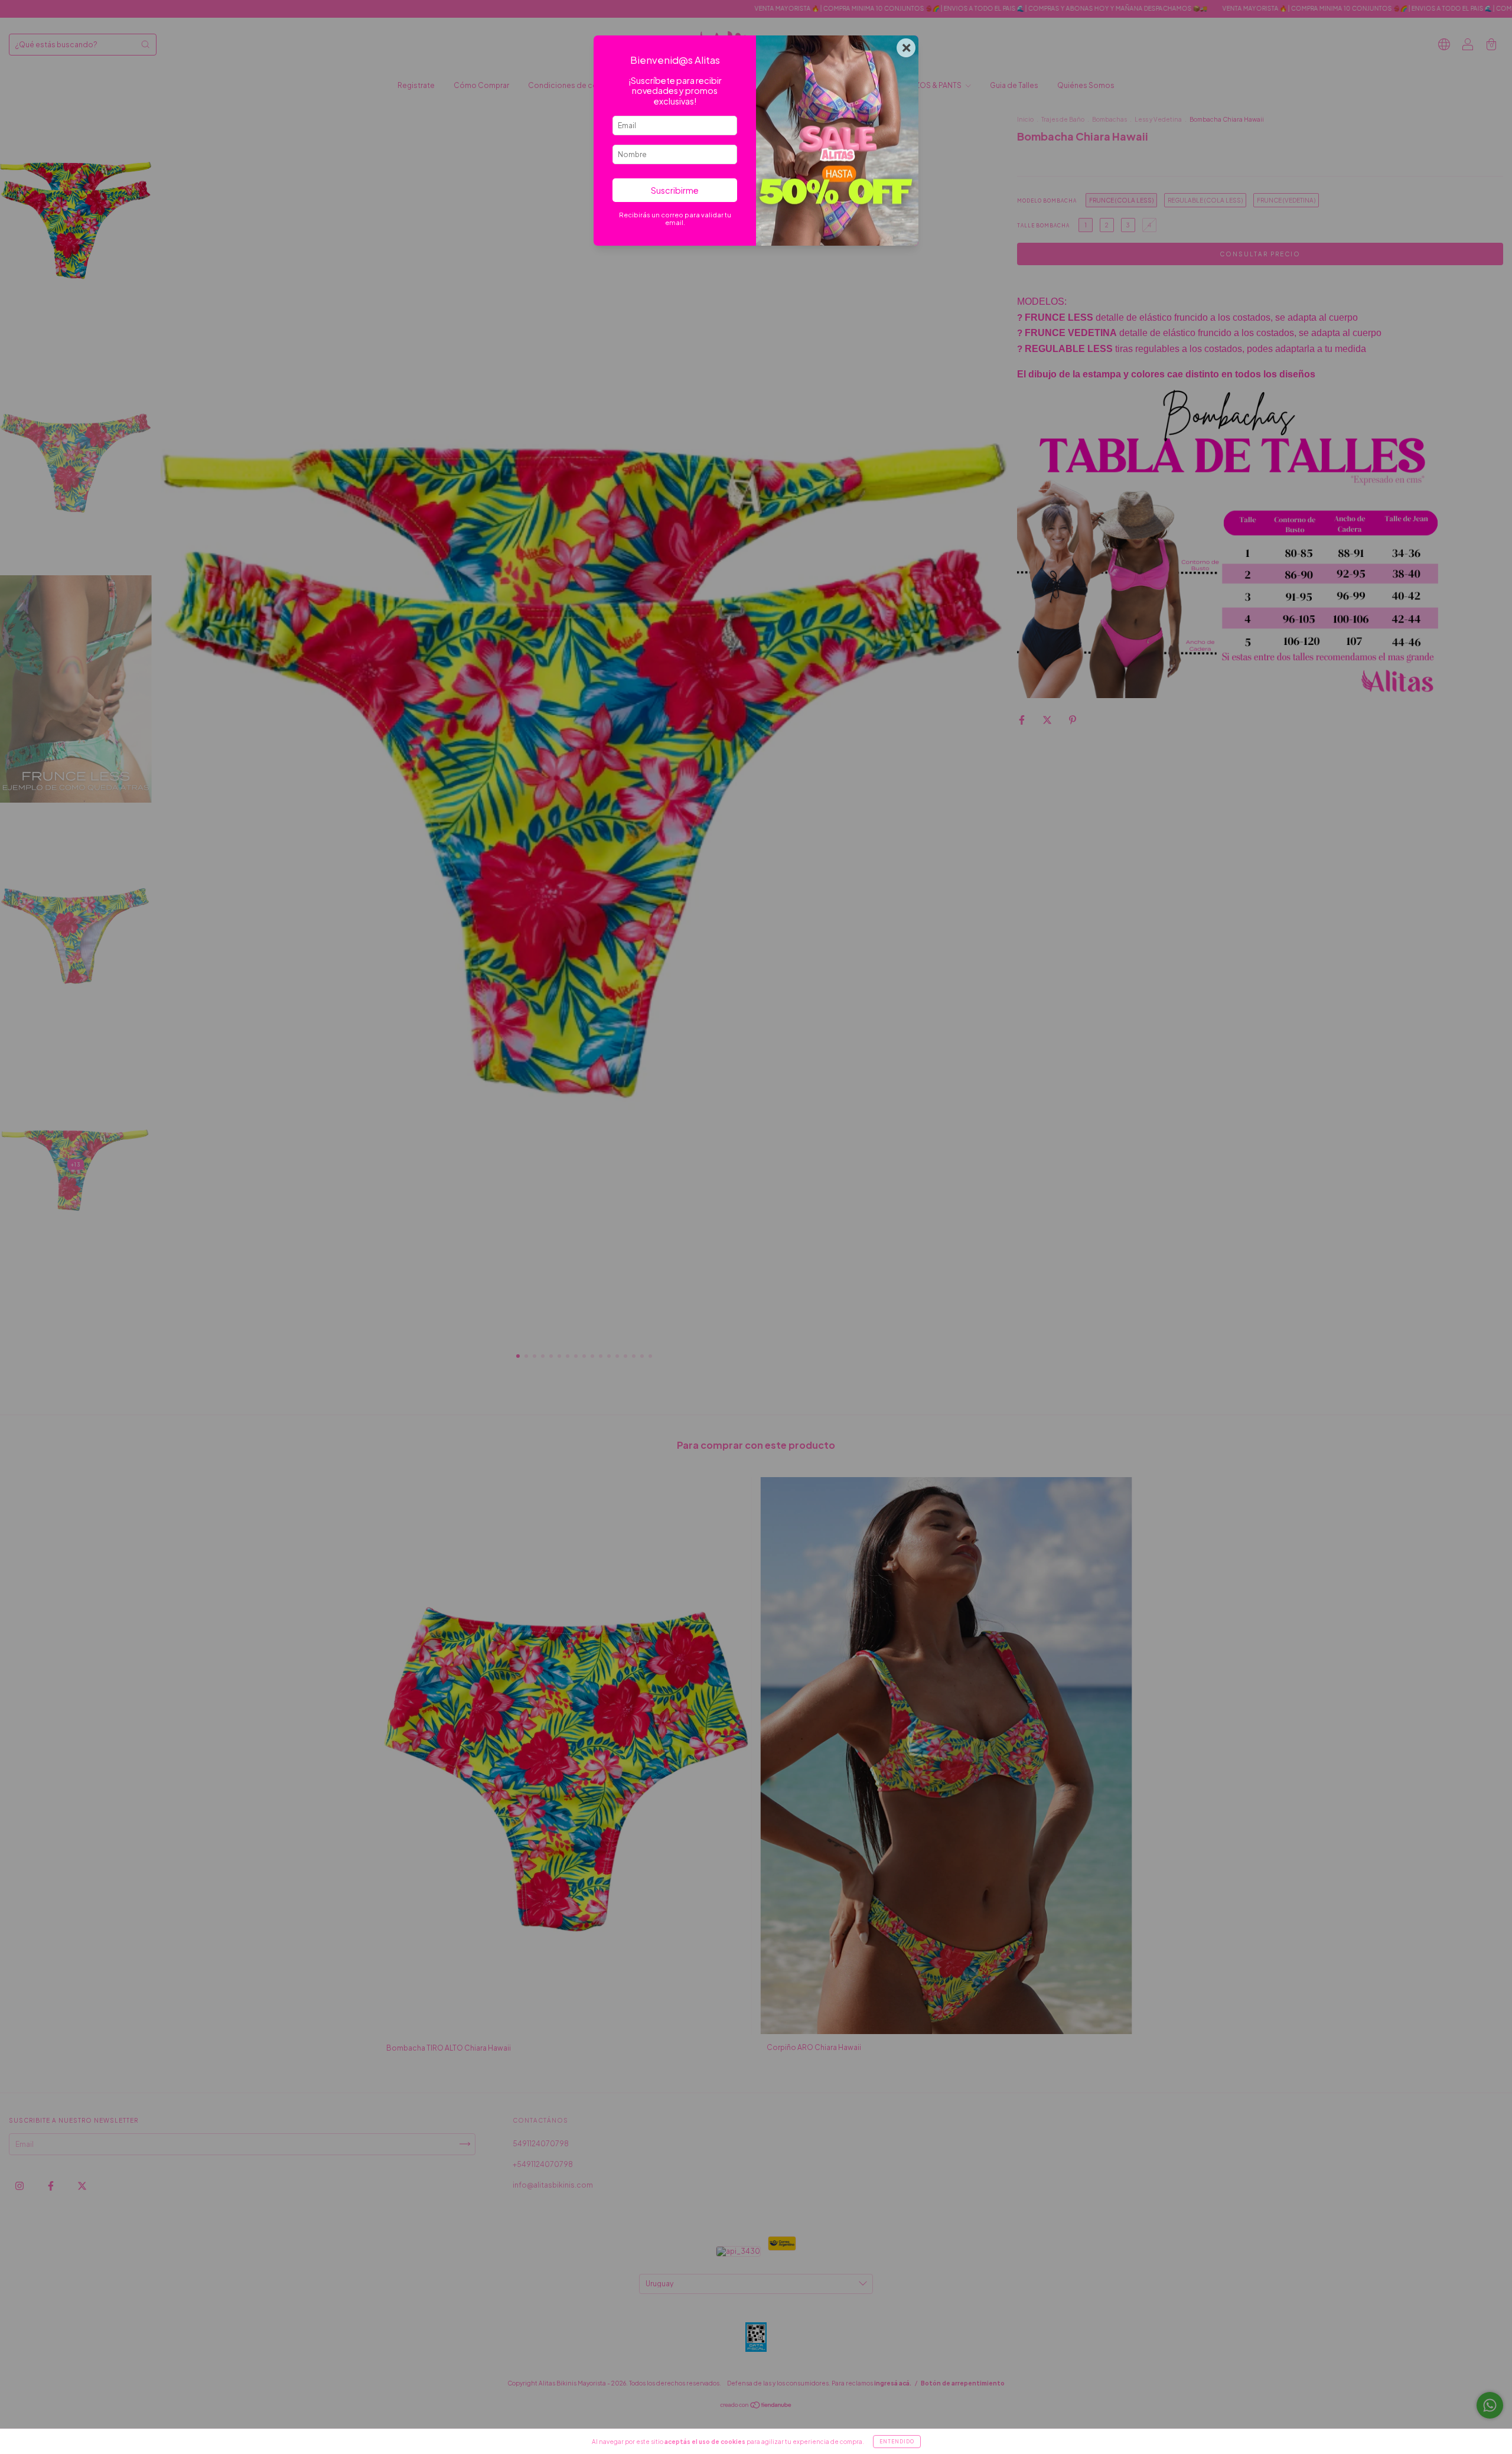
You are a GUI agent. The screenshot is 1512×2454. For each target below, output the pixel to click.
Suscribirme (675, 190)
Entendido (897, 2442)
